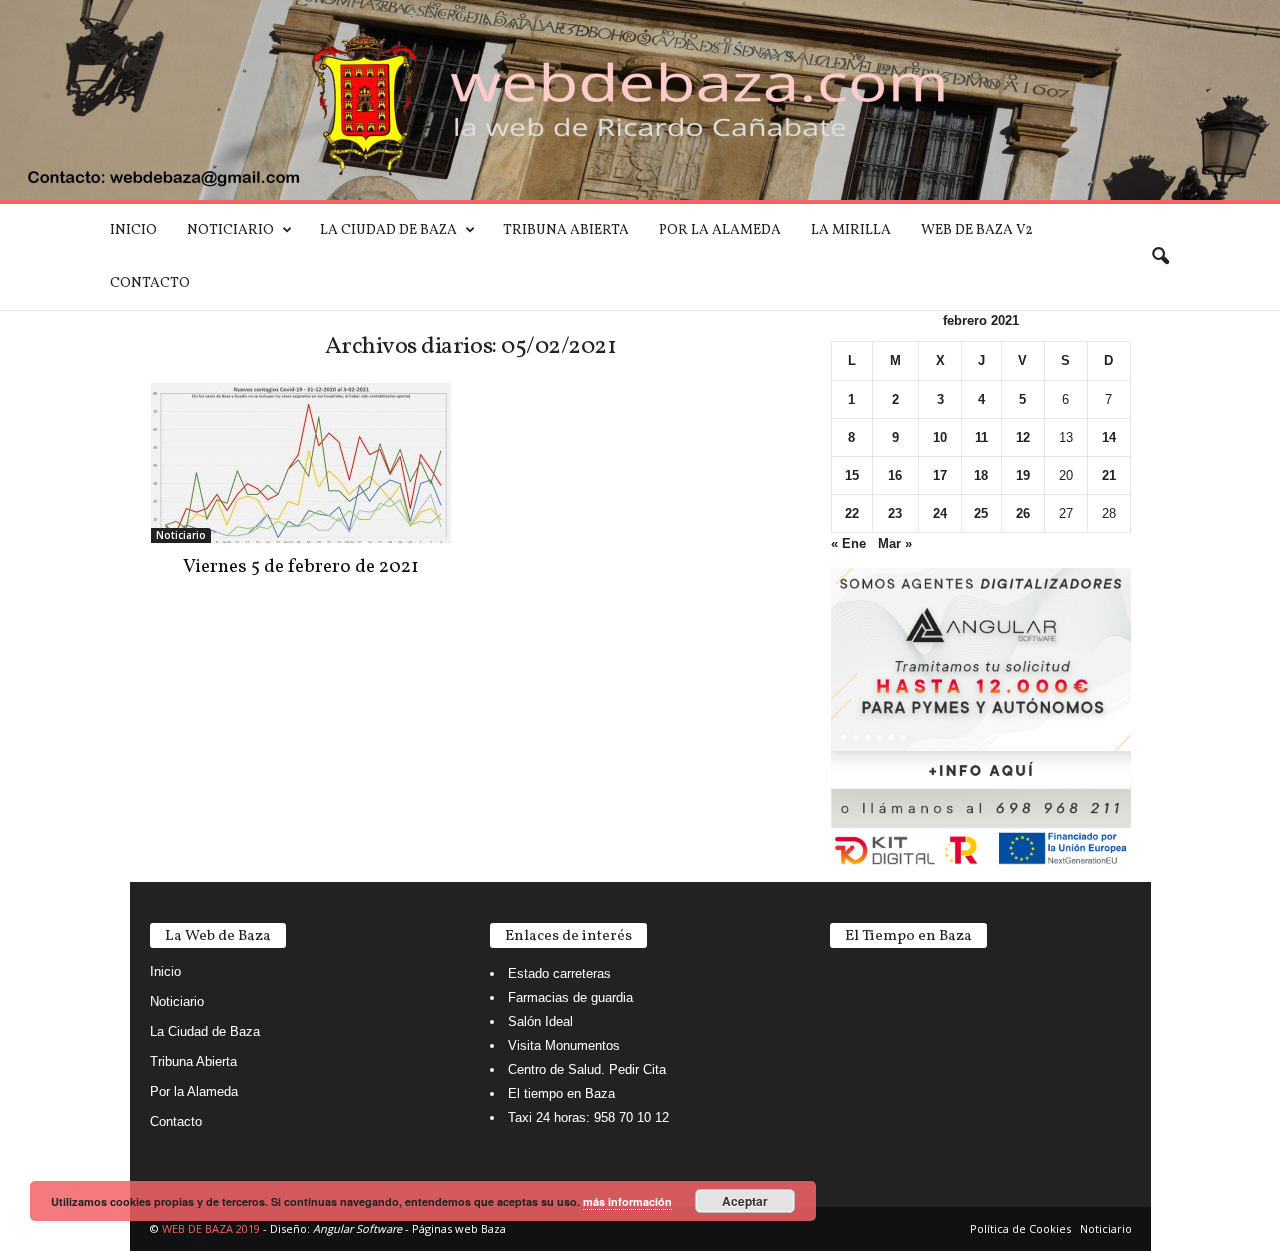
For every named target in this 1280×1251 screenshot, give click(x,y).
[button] (1160, 257)
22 (852, 513)
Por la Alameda (720, 230)
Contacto (150, 283)
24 (940, 513)
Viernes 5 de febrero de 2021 (301, 567)
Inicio (133, 230)
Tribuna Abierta (566, 230)
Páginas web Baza (459, 1228)
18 (981, 475)
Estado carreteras (559, 973)
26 (1023, 513)
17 (940, 475)
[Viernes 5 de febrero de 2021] (301, 463)
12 (1023, 437)
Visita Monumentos (564, 1045)
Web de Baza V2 (977, 230)
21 (1109, 475)
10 (940, 437)
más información (627, 1201)
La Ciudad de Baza (388, 230)
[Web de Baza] (640, 100)
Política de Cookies (1020, 1228)
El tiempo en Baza (561, 1093)
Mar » (895, 543)
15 (852, 475)
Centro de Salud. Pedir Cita (587, 1069)
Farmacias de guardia (570, 997)
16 (895, 475)
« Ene (848, 543)
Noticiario (230, 230)
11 (981, 437)
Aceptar (745, 1201)
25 (981, 513)
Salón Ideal (540, 1021)
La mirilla (851, 230)
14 (1109, 437)
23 (895, 513)
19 (1023, 475)
